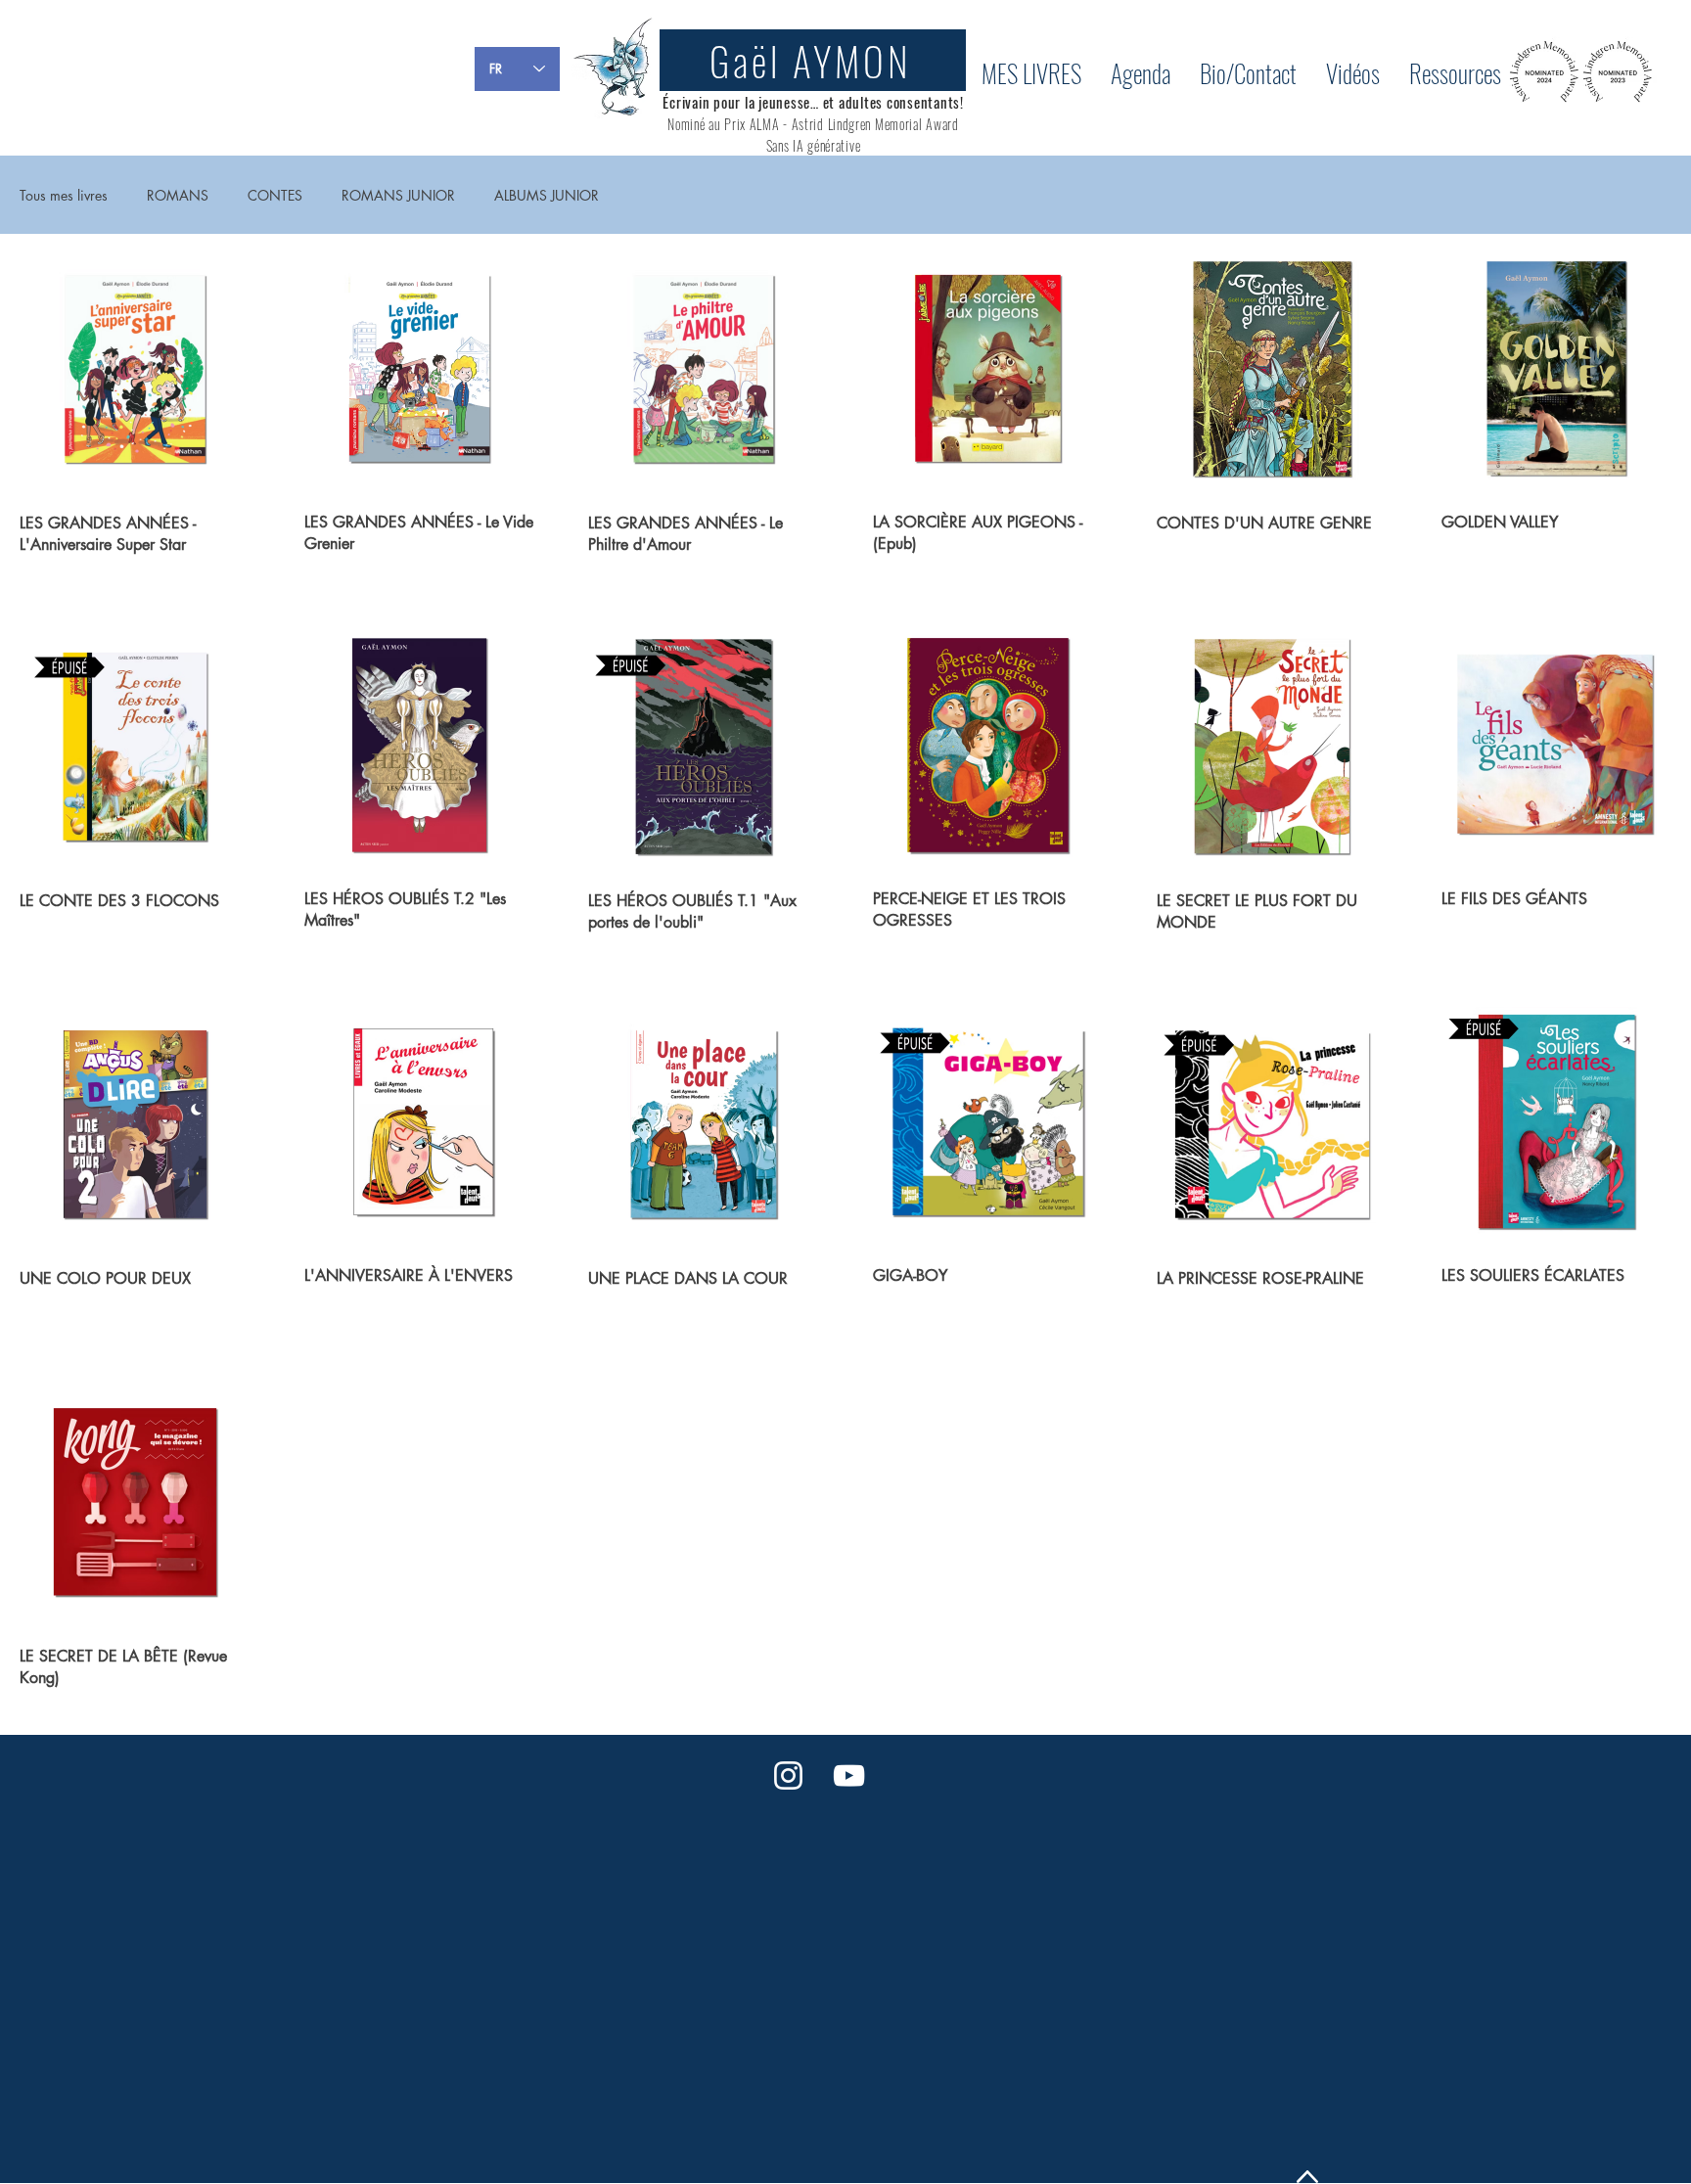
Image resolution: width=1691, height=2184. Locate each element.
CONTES (275, 195)
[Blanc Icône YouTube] (849, 1775)
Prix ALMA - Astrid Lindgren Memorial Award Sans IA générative (841, 135)
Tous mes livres (64, 195)
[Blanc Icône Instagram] (788, 1775)
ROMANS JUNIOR (398, 195)
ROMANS (178, 195)
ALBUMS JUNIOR (547, 195)
